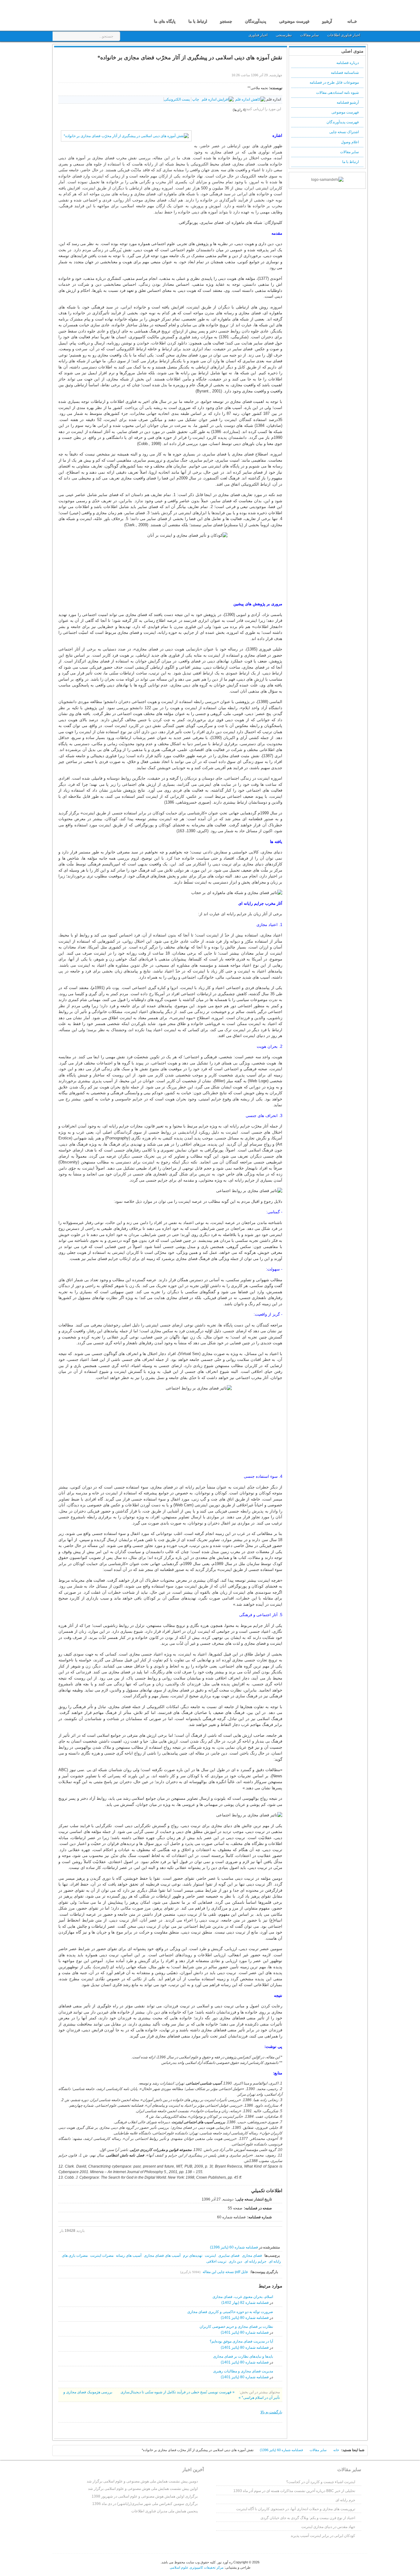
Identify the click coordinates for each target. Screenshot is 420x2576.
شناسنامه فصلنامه (345, 73)
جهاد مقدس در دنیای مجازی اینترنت (328, 2527)
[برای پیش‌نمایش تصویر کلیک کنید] (126, 136)
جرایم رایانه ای (255, 2261)
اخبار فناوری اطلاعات (344, 35)
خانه (336, 2450)
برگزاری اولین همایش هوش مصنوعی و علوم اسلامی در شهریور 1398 (145, 2496)
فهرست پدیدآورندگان (343, 122)
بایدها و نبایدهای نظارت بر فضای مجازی (243, 2356)
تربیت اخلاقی (216, 2261)
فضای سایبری (229, 2256)
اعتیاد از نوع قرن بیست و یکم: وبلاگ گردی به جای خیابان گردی (308, 2518)
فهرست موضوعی (345, 112)
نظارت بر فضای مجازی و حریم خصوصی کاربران (236, 2327)
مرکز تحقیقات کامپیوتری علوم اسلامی (197, 2567)
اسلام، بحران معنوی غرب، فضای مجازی (243, 2297)
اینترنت (210, 2256)
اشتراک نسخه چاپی (344, 132)
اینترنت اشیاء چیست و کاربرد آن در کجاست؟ (321, 2482)
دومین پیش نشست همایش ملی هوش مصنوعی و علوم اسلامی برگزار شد (142, 2481)
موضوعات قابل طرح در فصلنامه (334, 82)
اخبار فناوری (258, 35)
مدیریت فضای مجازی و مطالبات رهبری (243, 2371)
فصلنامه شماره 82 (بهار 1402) (245, 2303)
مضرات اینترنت (102, 2256)
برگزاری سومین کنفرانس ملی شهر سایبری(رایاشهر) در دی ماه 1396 (145, 2504)
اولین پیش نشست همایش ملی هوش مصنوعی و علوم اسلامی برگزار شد (143, 2489)
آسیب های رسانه (129, 2256)
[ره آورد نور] (89, 15)
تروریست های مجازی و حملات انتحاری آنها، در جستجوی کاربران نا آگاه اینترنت (296, 2509)
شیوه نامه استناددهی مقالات (337, 93)
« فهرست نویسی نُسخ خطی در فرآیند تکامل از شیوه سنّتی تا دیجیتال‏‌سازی (177, 2392)
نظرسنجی (284, 35)
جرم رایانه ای (345, 2500)
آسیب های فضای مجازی (162, 2256)
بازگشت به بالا (271, 2412)
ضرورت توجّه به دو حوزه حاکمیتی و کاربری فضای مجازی (230, 2312)
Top (61, 2452)
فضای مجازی (252, 2256)
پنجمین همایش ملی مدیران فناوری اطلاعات (164, 2511)
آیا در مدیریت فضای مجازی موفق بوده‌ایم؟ (241, 2341)
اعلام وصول (350, 142)
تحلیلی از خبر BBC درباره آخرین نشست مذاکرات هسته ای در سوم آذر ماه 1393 (294, 2491)
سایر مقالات (310, 35)
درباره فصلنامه (348, 63)
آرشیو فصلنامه (348, 102)
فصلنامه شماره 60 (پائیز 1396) (234, 2247)
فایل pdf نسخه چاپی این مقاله (225, 2272)
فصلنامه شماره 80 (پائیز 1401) (245, 2318)
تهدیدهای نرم (193, 2256)
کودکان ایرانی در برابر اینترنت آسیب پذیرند (323, 2536)
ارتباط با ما (351, 162)
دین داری (235, 2261)
